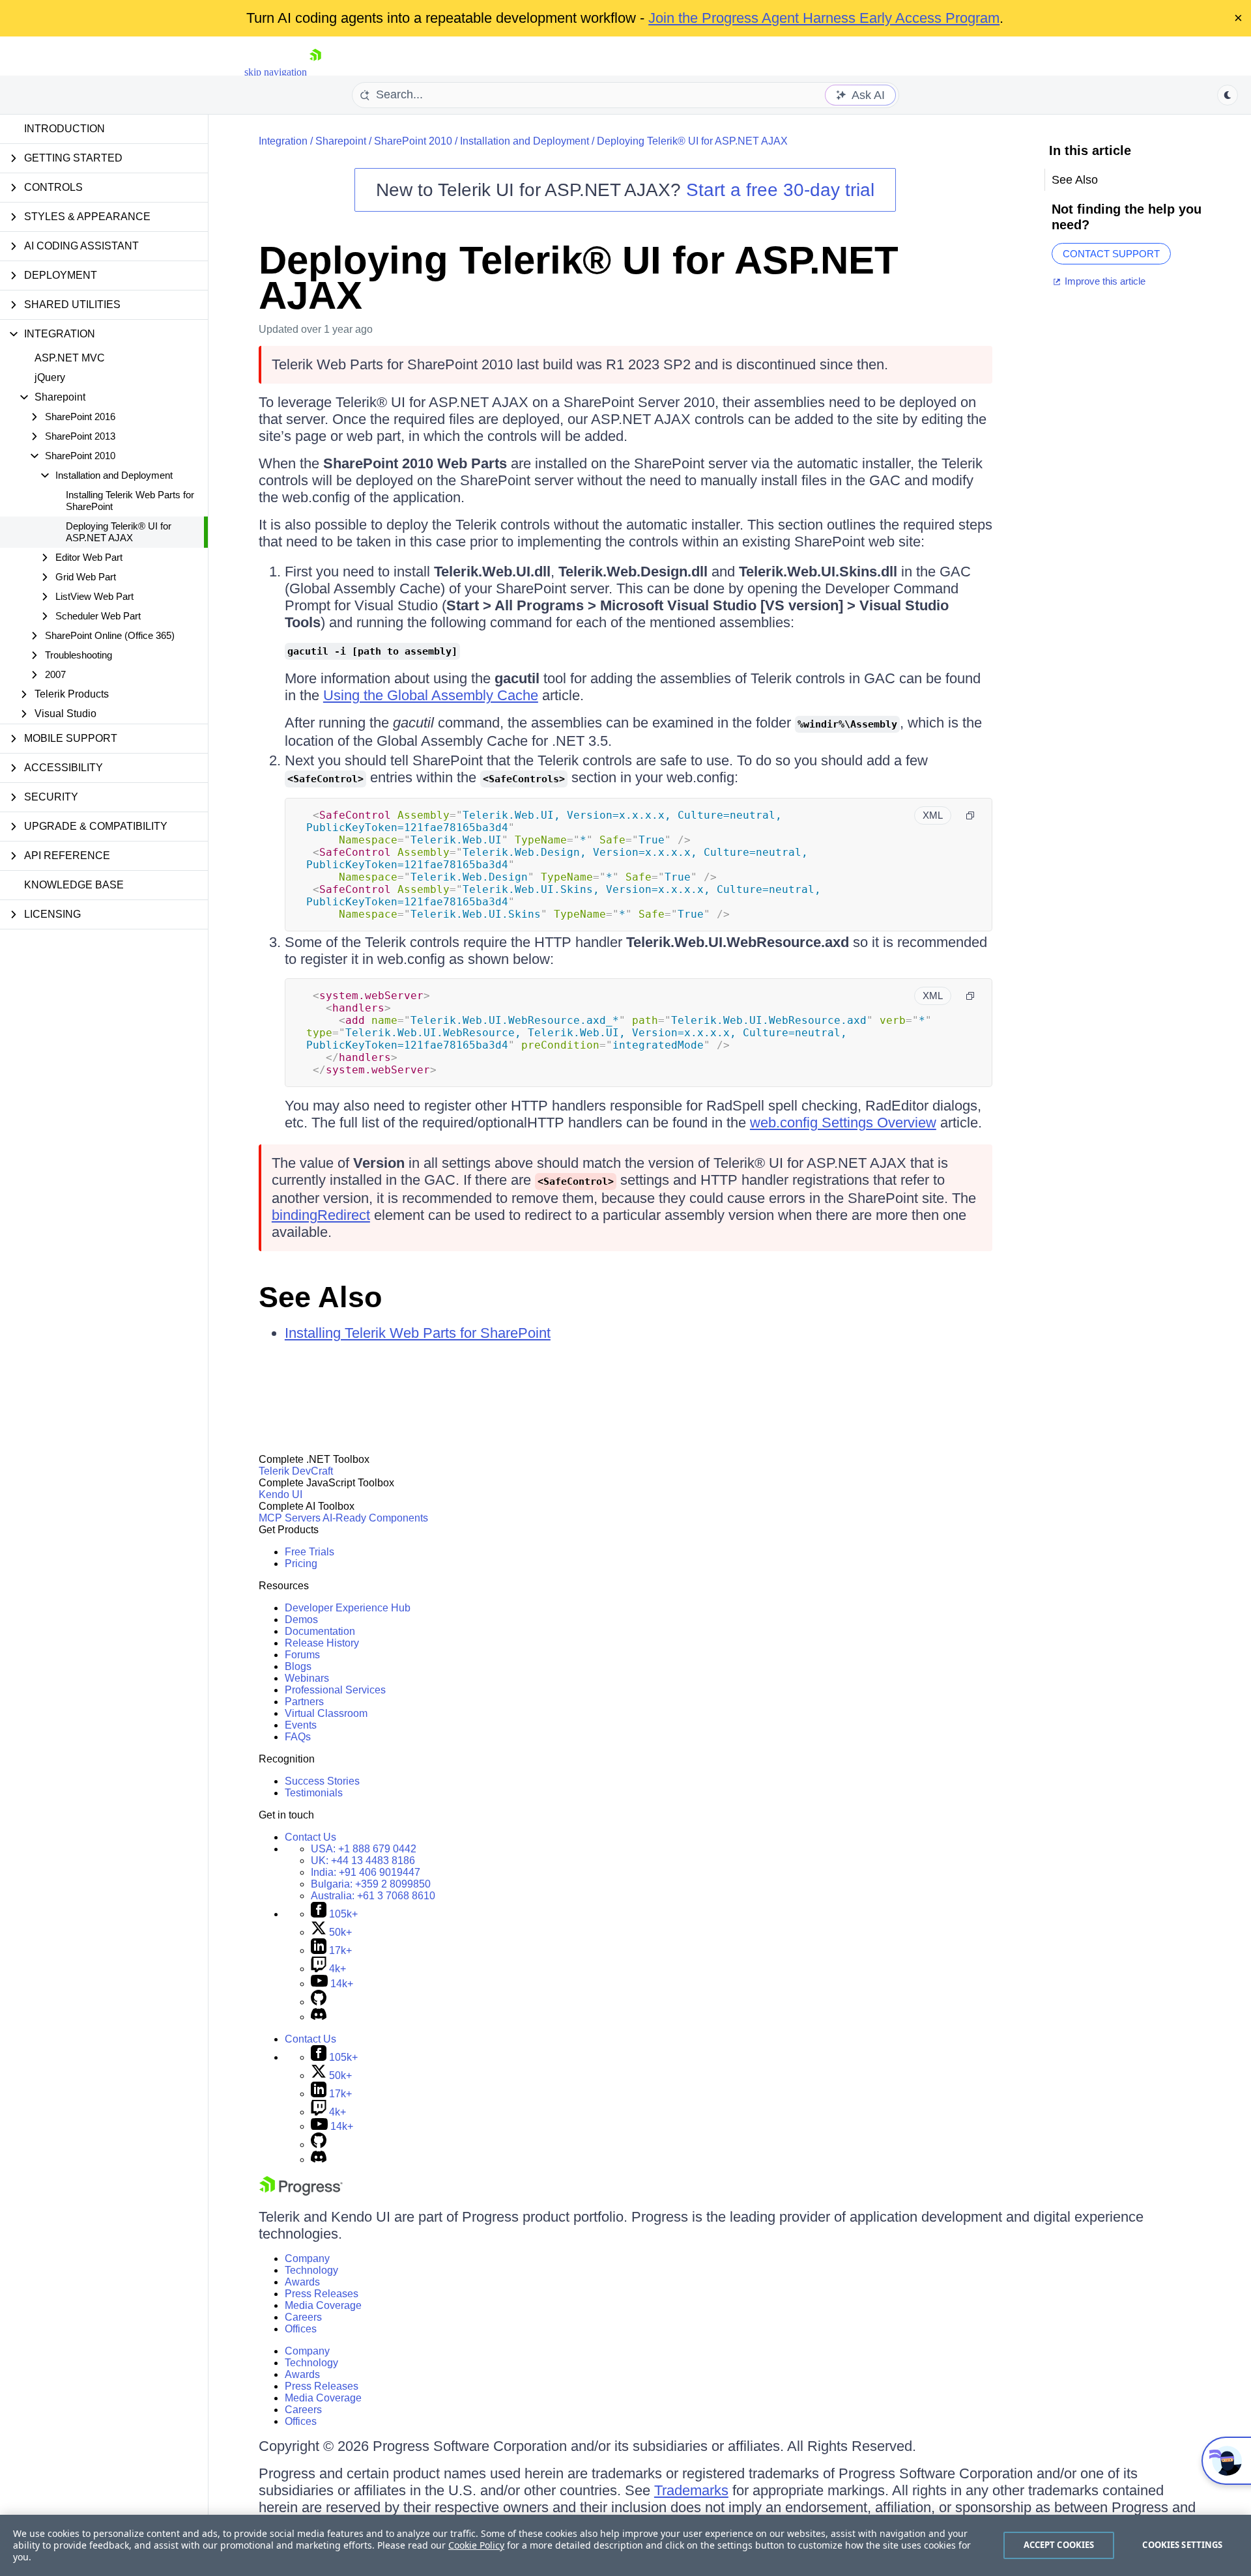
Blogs (298, 1666)
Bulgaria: (371, 1884)
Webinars (307, 1678)
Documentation (320, 1631)
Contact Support (1111, 254)
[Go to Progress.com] (301, 2192)
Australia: (373, 1896)
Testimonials (314, 1793)
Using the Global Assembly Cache (431, 695)
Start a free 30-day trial (780, 190)
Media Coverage (323, 2305)
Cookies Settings (1182, 2545)
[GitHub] (319, 2002)
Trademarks (691, 2490)
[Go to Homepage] (315, 72)
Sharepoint (341, 141)
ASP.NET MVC (70, 358)
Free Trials (309, 1552)
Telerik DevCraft (296, 1471)
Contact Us (310, 1837)
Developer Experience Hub (348, 1608)
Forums (302, 1655)
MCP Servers (290, 1518)
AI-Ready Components (375, 1518)
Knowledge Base (74, 885)
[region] (625, 2545)
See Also (320, 1297)
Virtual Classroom (326, 1713)
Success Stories (322, 1781)
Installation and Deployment (525, 141)
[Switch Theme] (1228, 95)
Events (301, 1725)
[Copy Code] (970, 815)
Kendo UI (280, 1494)
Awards (302, 2282)
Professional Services (335, 1690)
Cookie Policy (476, 2545)
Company (307, 2258)
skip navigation (276, 72)
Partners (304, 1702)
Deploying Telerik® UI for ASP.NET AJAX (119, 532)
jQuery (50, 377)
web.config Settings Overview (843, 1123)
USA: (364, 1849)
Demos (301, 1620)
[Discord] (319, 2017)
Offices (301, 2329)
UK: (363, 1861)
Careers (303, 2317)
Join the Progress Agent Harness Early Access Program (824, 18)
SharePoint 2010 (413, 141)
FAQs (298, 1737)
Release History (322, 1643)
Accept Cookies (1059, 2545)
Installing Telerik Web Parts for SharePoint (130, 501)
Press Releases (322, 2294)
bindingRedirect (321, 1215)
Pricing (301, 1564)
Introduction (65, 129)
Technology (311, 2270)
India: (366, 1872)
